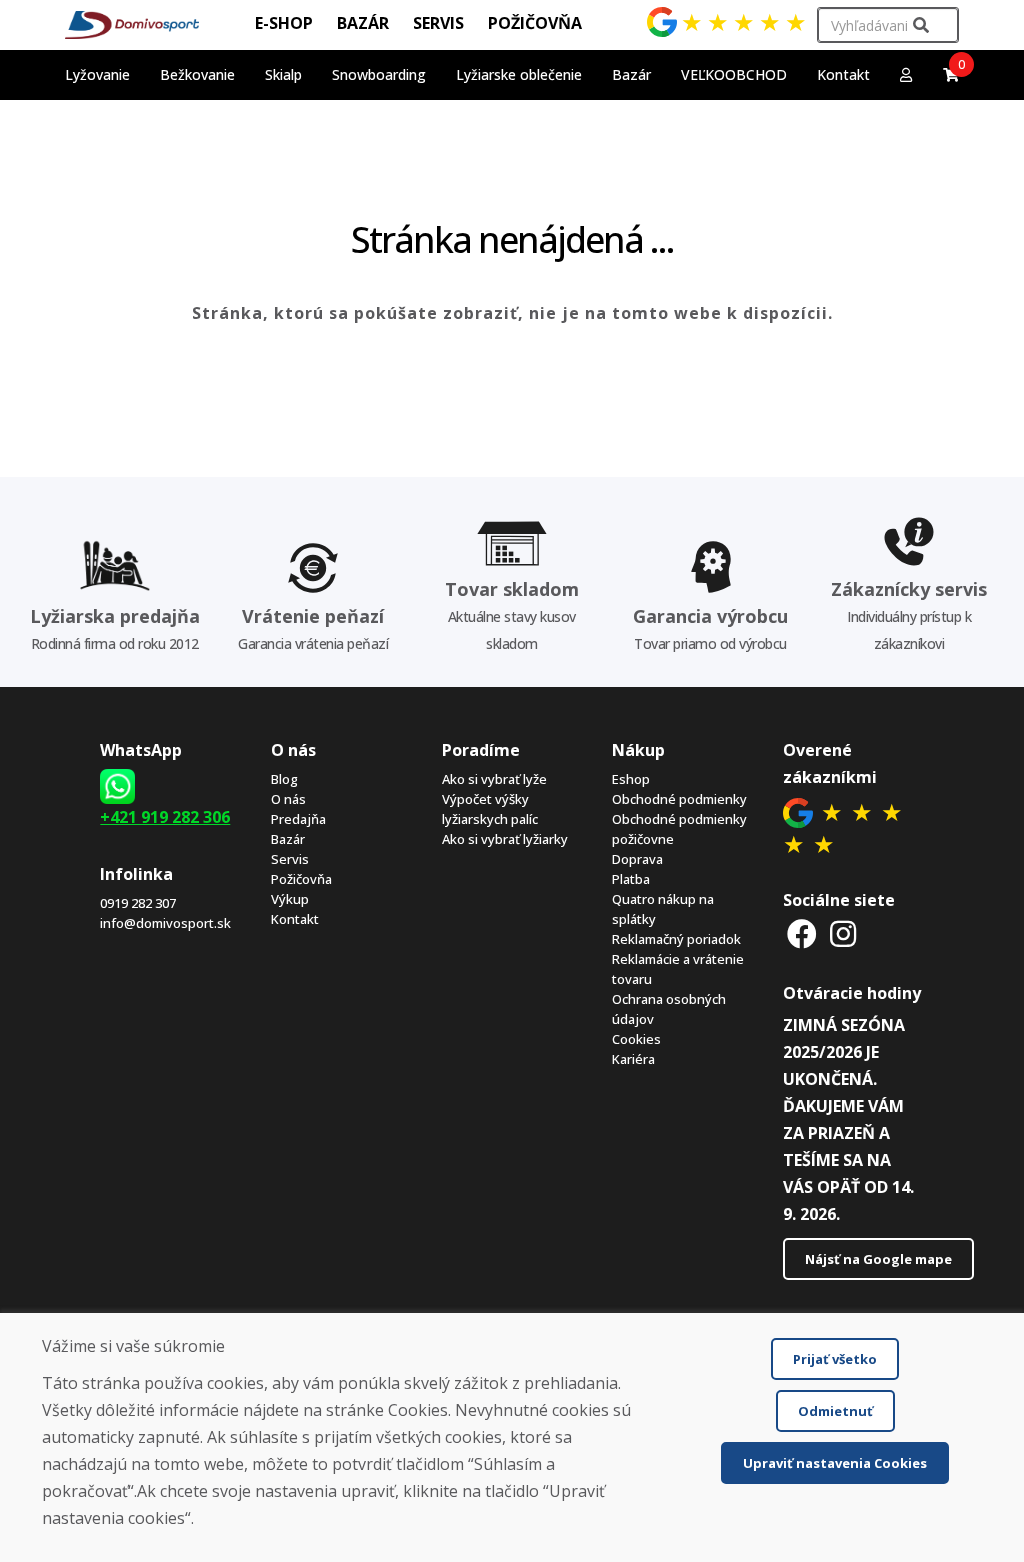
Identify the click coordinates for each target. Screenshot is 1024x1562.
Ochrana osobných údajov (669, 1009)
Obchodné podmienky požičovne (679, 829)
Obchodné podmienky (679, 799)
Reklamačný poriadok (676, 939)
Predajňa (298, 819)
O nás (288, 799)
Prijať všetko (835, 1359)
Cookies (636, 1039)
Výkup (290, 899)
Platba (631, 879)
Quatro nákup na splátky (663, 909)
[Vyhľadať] (921, 25)
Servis (290, 859)
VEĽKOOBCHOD (734, 74)
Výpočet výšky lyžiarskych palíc (490, 809)
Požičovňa (301, 879)
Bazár (288, 839)
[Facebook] (802, 933)
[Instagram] (843, 933)
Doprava (637, 859)
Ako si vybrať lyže (494, 779)
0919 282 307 (138, 903)
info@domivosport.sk (165, 923)
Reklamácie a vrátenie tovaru (678, 969)
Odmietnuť (835, 1411)
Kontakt (843, 74)
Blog (284, 779)
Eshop (631, 779)
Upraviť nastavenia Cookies (835, 1463)
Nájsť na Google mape (878, 1259)
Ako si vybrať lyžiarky (505, 839)
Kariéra (633, 1059)
